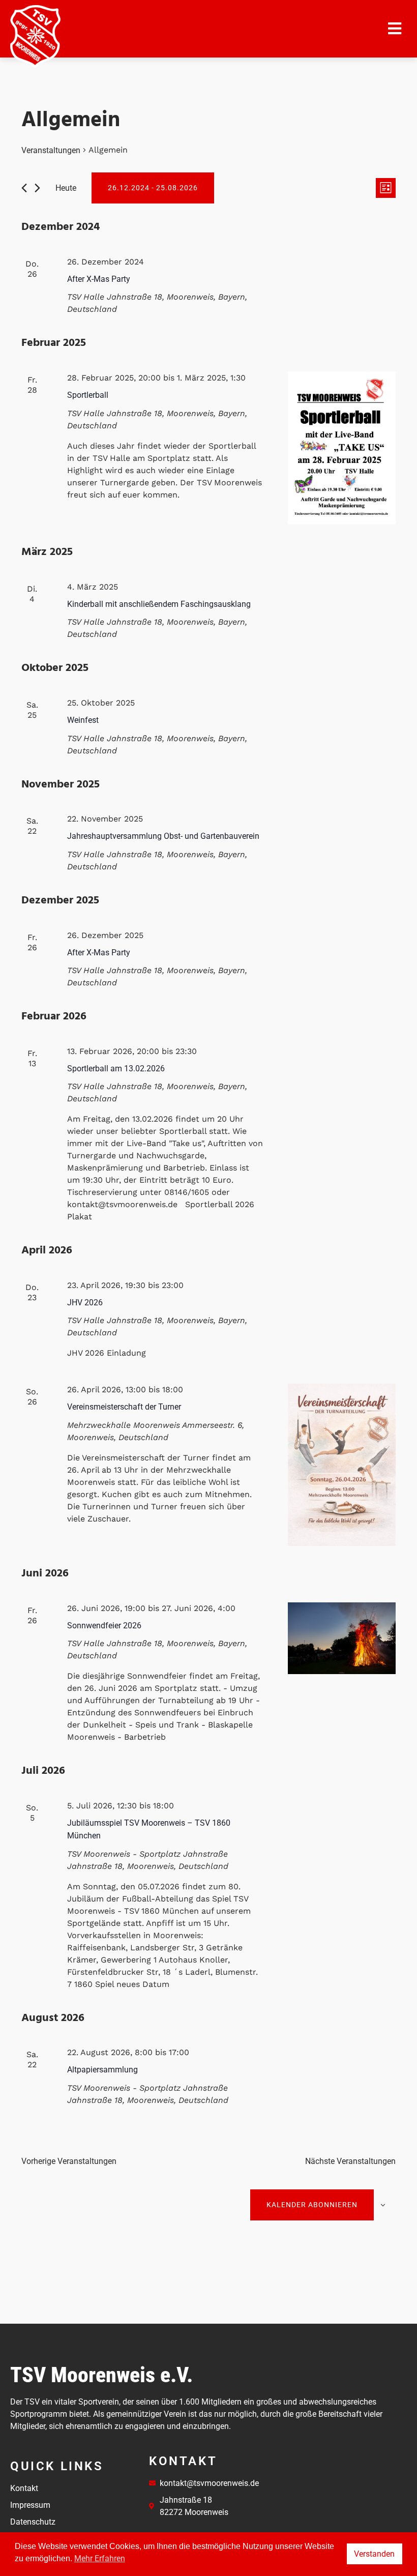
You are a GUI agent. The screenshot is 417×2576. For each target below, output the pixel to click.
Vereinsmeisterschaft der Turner (124, 1407)
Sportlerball (88, 395)
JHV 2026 (85, 1302)
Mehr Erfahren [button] (100, 2558)
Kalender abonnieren (312, 2205)
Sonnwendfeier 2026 (104, 1626)
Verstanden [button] (374, 2554)
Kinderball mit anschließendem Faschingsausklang (159, 604)
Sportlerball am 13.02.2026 (116, 1069)
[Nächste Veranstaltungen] (37, 188)
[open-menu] (395, 29)
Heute (66, 188)
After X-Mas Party (99, 279)
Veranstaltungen (51, 150)
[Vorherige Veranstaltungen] (24, 188)
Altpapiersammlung (102, 2070)
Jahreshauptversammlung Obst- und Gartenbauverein (163, 836)
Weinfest (83, 720)
